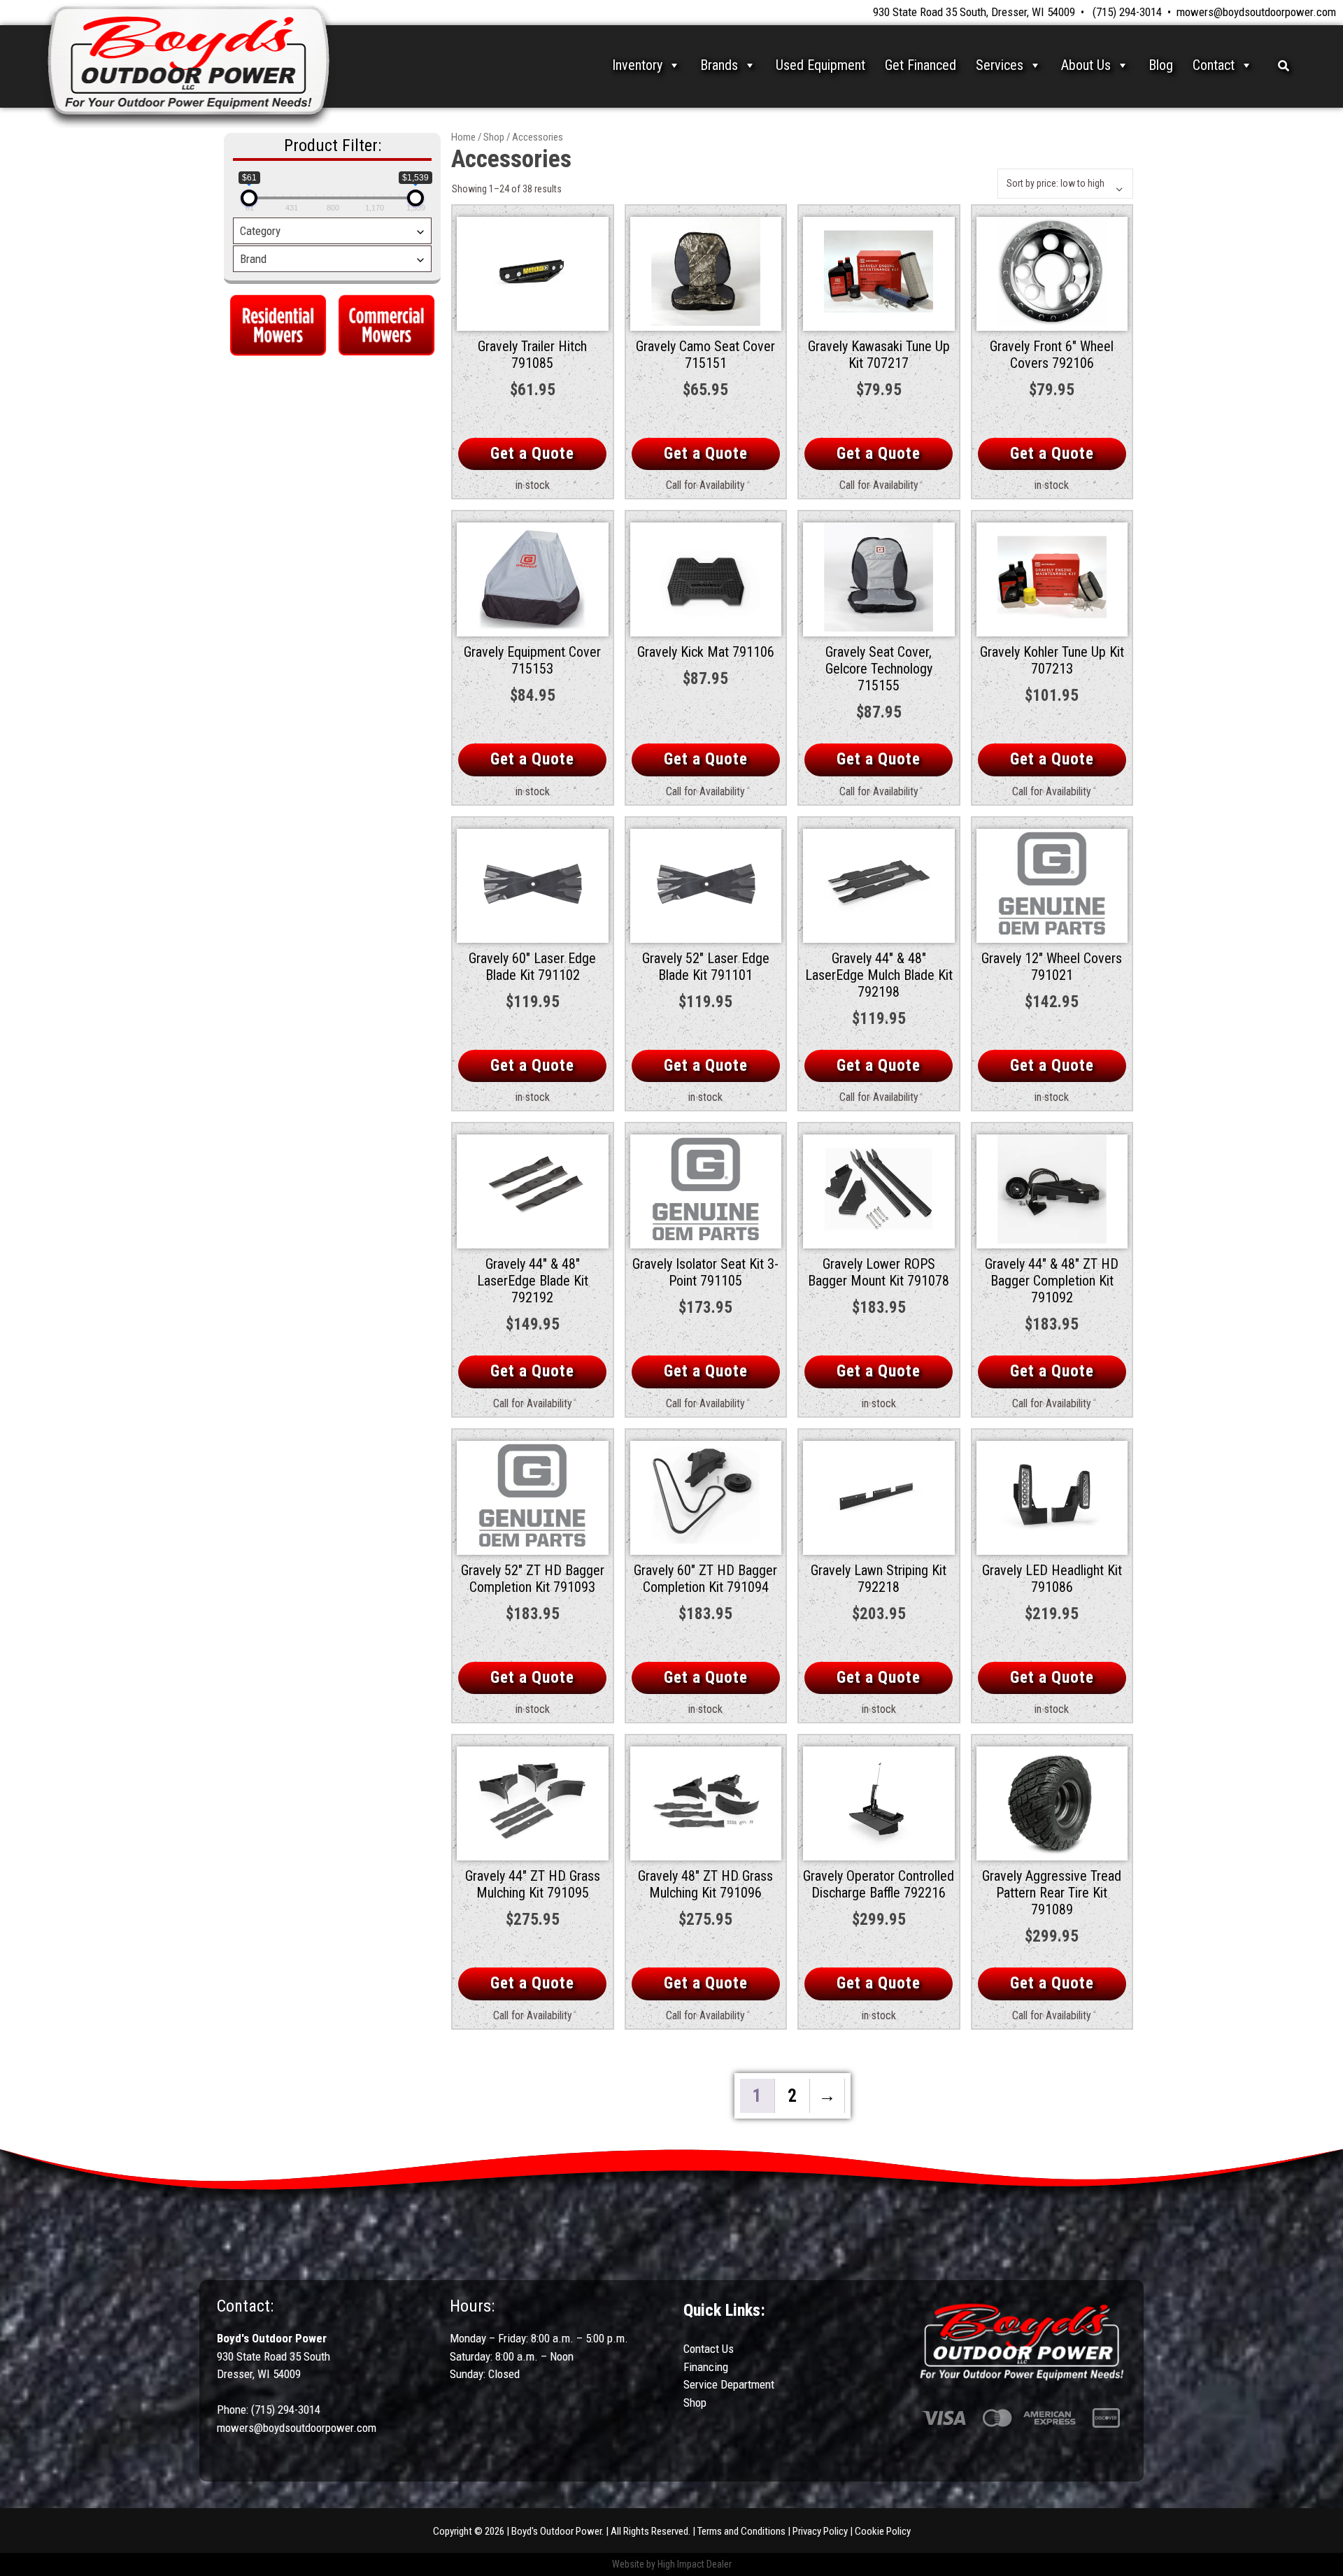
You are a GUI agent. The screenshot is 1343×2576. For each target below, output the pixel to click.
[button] (1284, 65)
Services (1000, 65)
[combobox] (332, 231)
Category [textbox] (260, 231)
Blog (1161, 65)
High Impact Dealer (695, 2564)
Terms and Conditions (741, 2531)
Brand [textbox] (253, 259)
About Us (1086, 65)
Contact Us (709, 2349)
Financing (706, 2367)
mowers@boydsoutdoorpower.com (1256, 12)
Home (463, 137)
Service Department (729, 2384)
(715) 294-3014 (1127, 12)
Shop (494, 137)
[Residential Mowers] (278, 323)
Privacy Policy (820, 2531)
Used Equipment (820, 65)
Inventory (637, 65)
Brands (719, 65)
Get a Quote (532, 454)
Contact (1214, 65)
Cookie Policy (883, 2531)
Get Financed (921, 65)
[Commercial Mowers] (386, 323)
